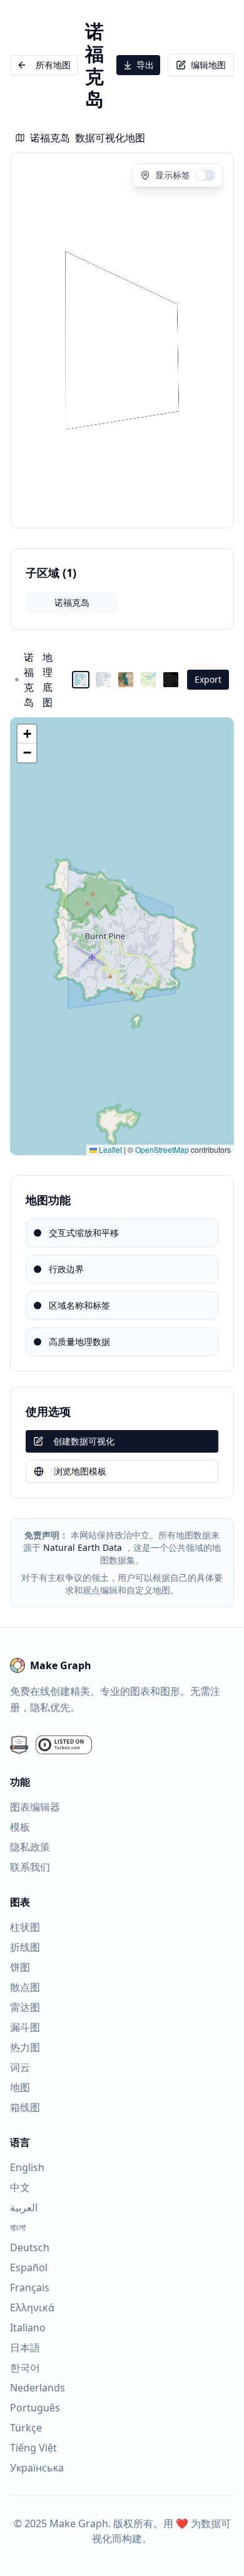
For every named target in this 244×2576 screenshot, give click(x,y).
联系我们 (30, 1867)
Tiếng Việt (33, 2448)
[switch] (205, 175)
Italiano (28, 2328)
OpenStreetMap (162, 1149)
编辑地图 (208, 65)
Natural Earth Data (83, 1547)
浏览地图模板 (80, 1471)
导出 (145, 65)
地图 (20, 2087)
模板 (20, 1827)
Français (30, 2287)
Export (208, 679)
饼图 (20, 1967)
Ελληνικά (32, 2308)
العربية (24, 2207)
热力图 (25, 2047)
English (27, 2167)
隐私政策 (30, 1847)
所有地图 (53, 65)
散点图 (25, 1987)
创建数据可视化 (84, 1441)
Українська (37, 2468)
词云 (20, 2067)
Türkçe (26, 2428)
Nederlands (38, 2388)
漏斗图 (25, 2027)
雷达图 (25, 2007)
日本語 (25, 2348)
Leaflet (109, 1149)
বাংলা (18, 2227)
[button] (27, 734)
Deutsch (30, 2247)
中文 (20, 2187)
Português (35, 2408)
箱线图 (25, 2107)
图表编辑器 (35, 1807)
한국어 (25, 2368)
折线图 (25, 1947)
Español (29, 2267)
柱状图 (25, 1927)
